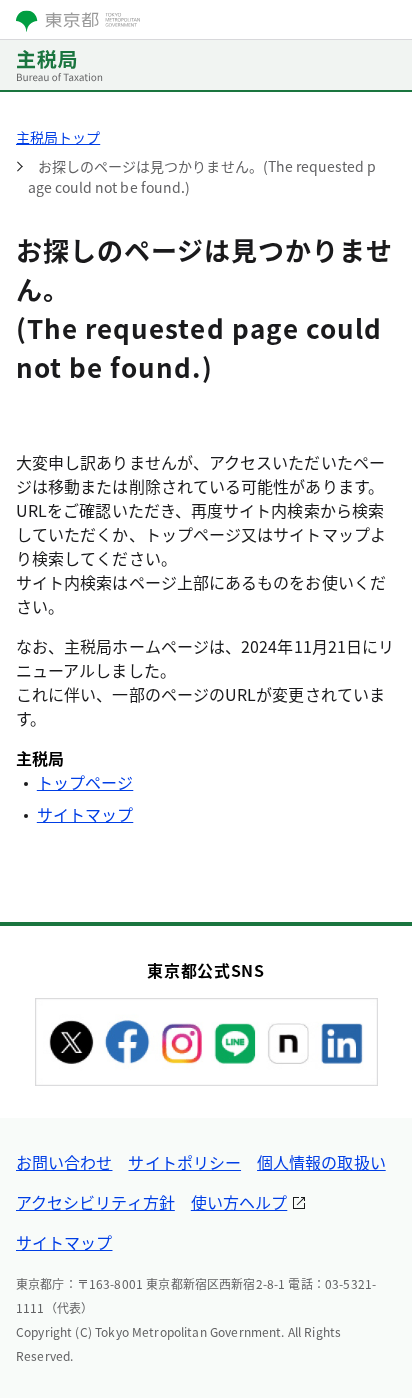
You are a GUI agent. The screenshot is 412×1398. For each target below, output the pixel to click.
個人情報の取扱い (321, 1162)
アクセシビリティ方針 (95, 1202)
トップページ (85, 782)
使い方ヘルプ (239, 1202)
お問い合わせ (64, 1162)
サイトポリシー (184, 1162)
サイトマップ (85, 814)
